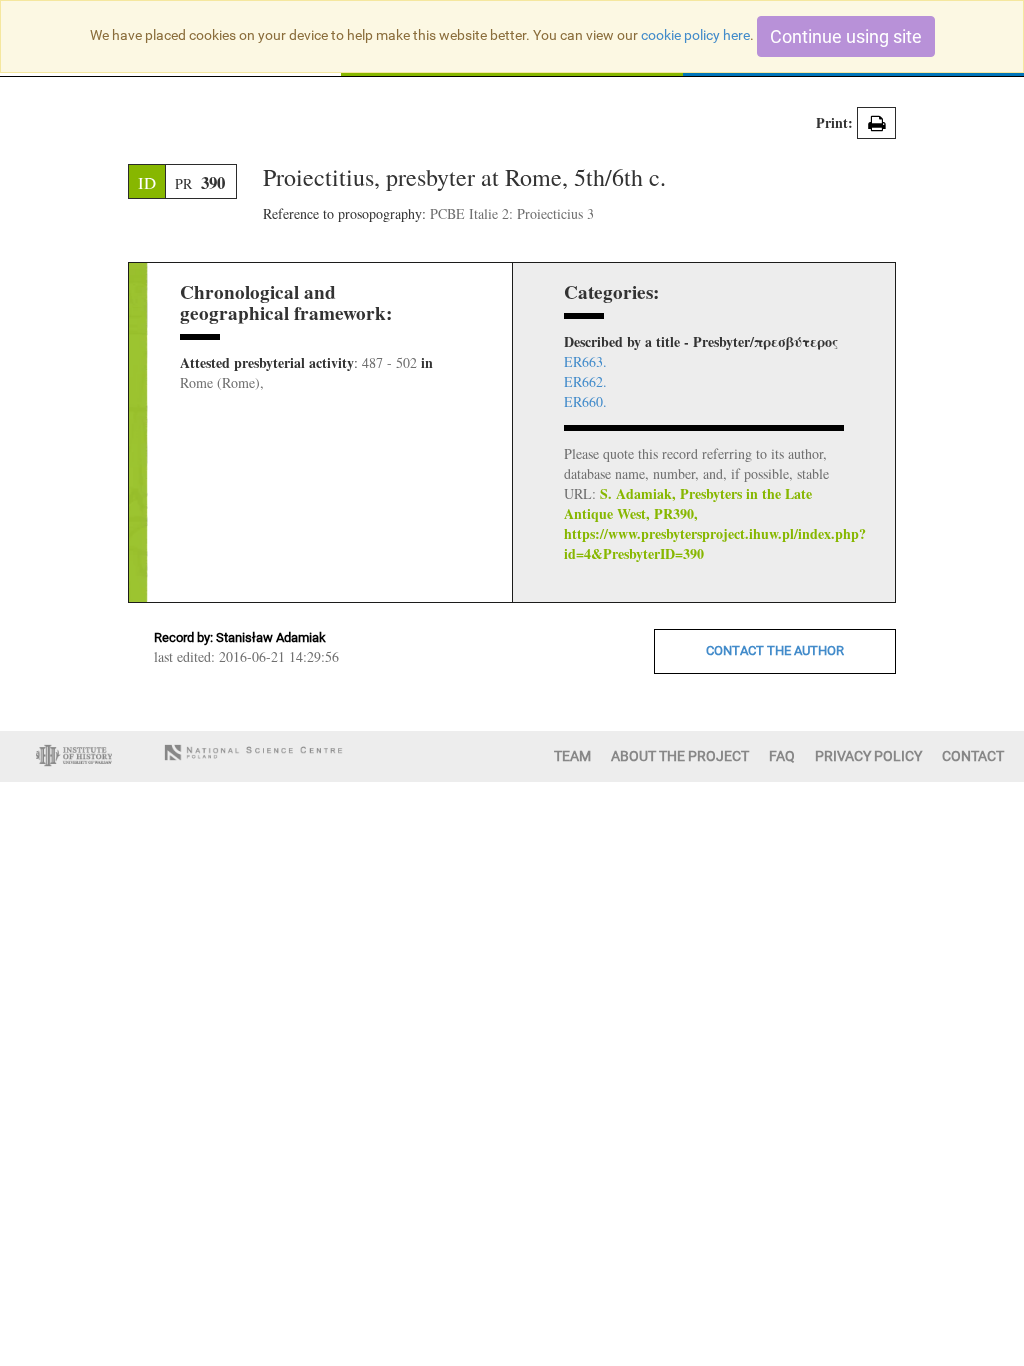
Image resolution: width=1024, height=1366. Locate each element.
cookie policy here (695, 35)
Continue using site (846, 36)
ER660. (585, 401)
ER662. (585, 381)
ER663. (585, 361)
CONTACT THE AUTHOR (775, 650)
